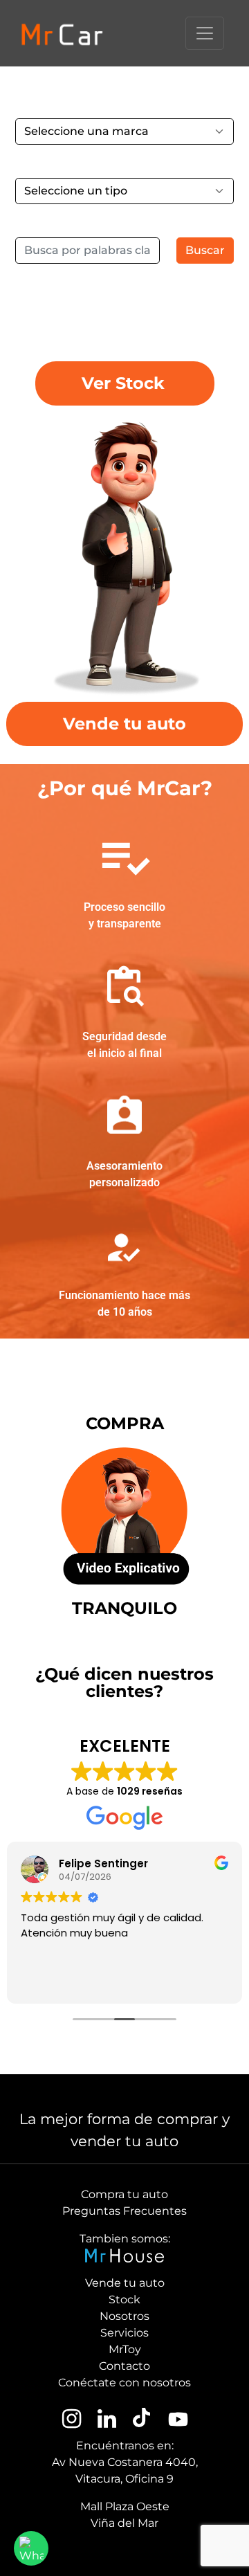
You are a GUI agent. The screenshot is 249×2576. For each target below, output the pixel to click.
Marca (33, 104)
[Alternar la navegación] (205, 33)
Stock (124, 2300)
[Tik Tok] (141, 2420)
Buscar (205, 250)
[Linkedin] (107, 2420)
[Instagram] (72, 2420)
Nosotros (124, 2316)
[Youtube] (177, 2420)
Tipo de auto (50, 164)
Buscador (42, 223)
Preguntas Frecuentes (124, 2211)
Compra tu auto (124, 2194)
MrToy (125, 2349)
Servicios (124, 2333)
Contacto (124, 2366)
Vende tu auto (125, 2283)
